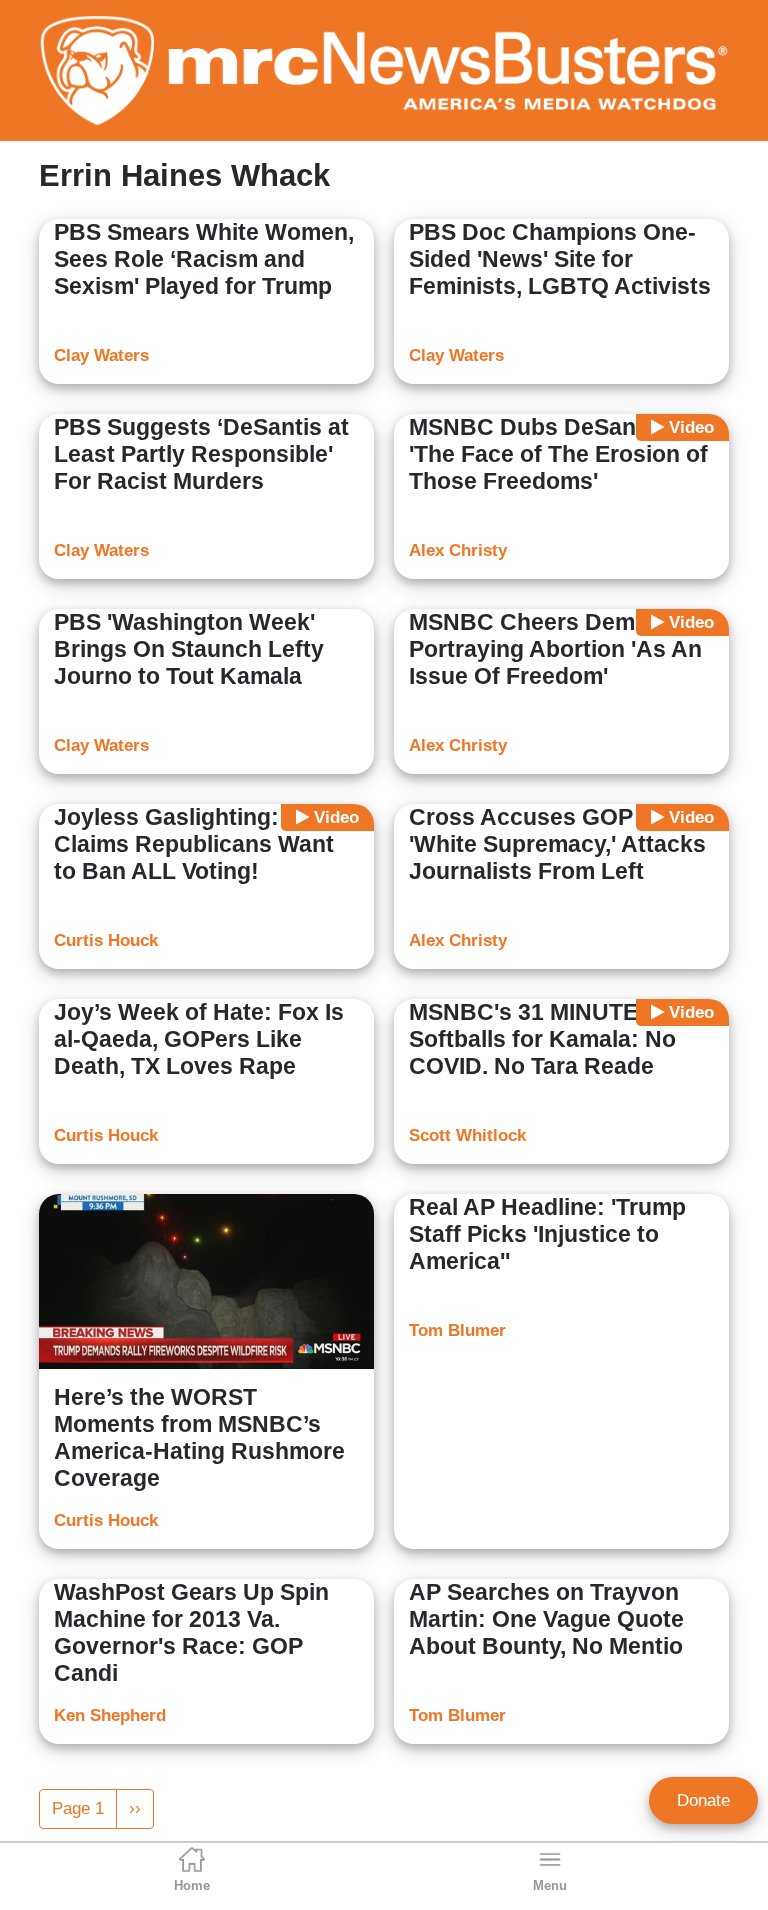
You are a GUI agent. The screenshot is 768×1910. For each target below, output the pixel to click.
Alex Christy (458, 550)
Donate (703, 1800)
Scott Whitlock (467, 1135)
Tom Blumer (457, 1330)
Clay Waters (101, 355)
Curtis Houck (106, 940)
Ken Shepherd (110, 1715)
